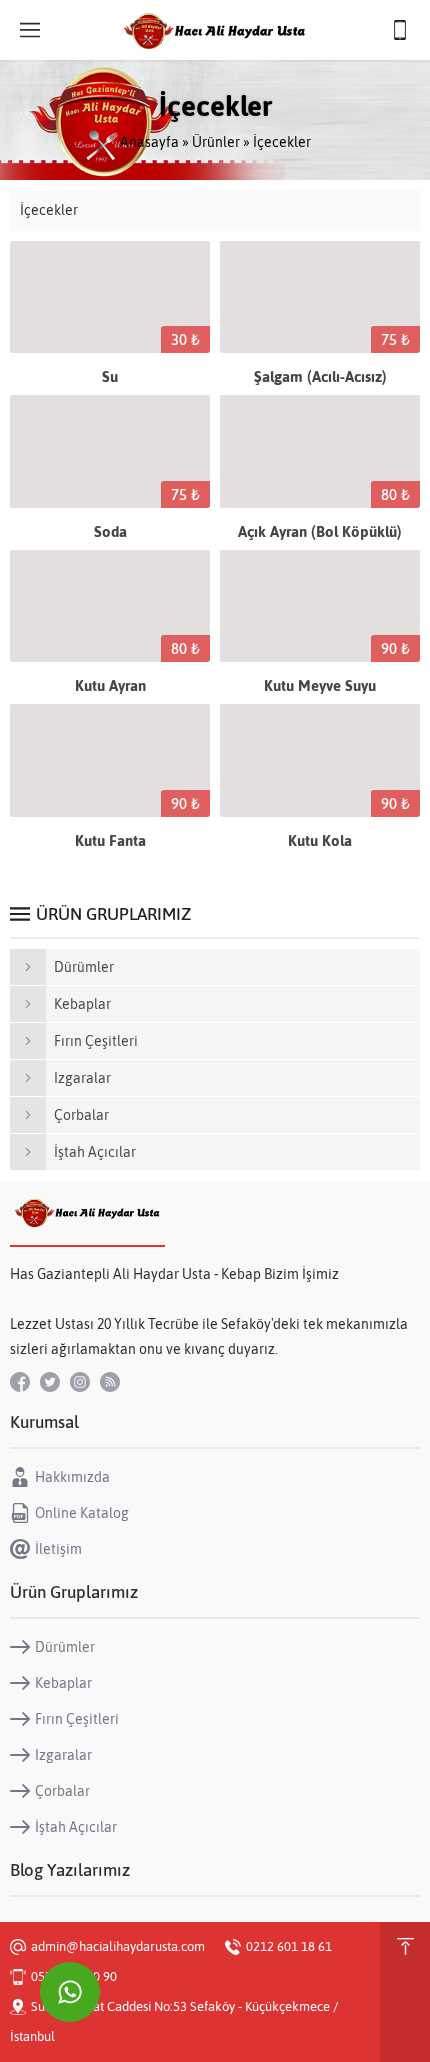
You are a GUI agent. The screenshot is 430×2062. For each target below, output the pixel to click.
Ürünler (216, 142)
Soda (110, 531)
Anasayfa (149, 142)
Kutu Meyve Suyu (320, 685)
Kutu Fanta (110, 840)
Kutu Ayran (110, 685)
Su (110, 376)
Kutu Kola (320, 840)
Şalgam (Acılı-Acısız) (320, 376)
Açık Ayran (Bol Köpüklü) (320, 531)
